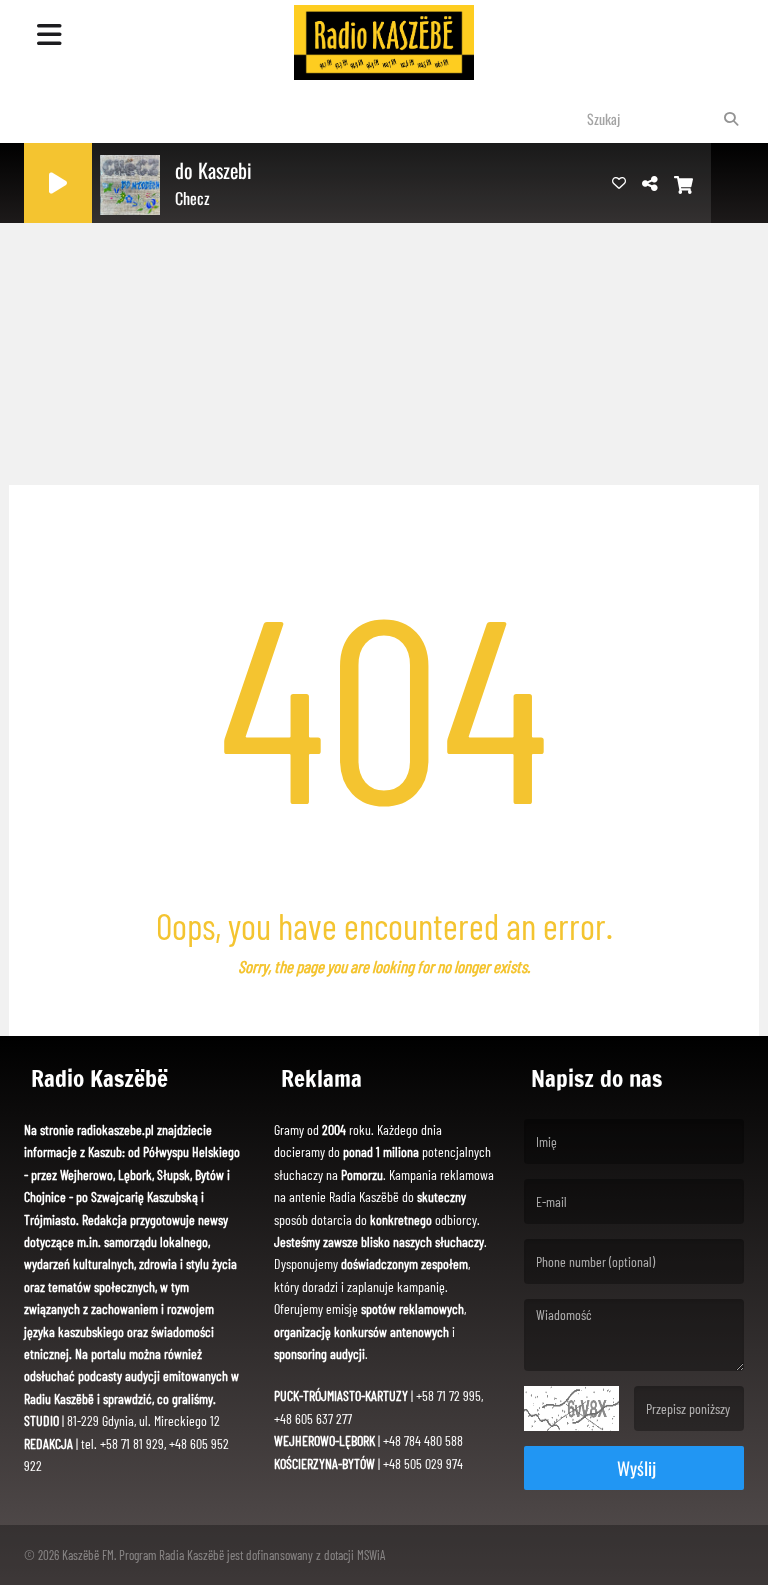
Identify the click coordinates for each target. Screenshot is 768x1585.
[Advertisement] (384, 320)
